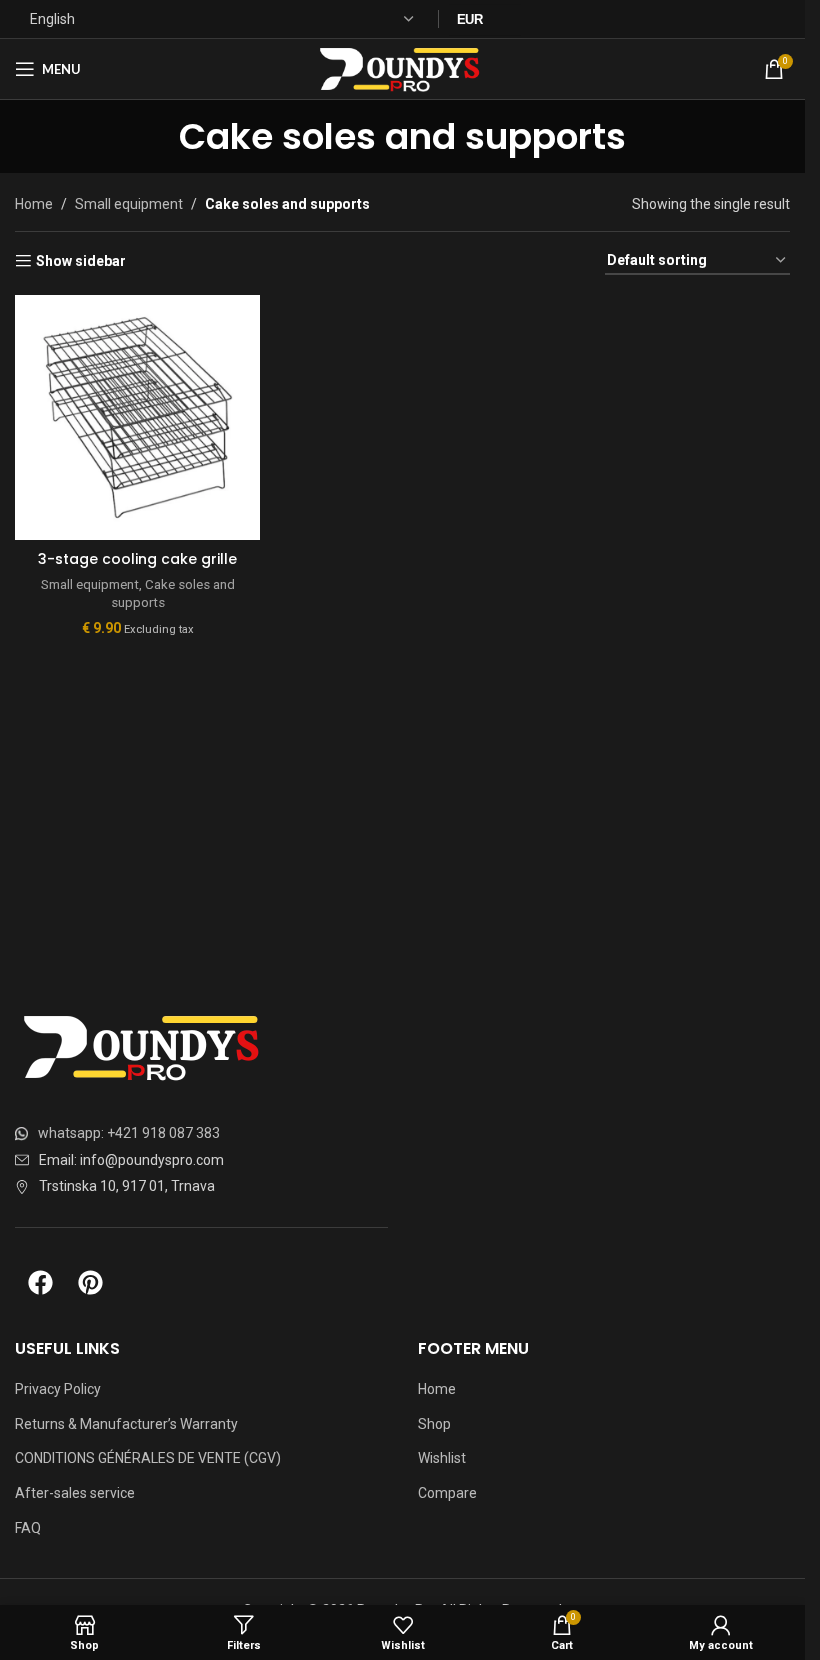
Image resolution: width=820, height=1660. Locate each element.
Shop (434, 1424)
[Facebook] (40, 1283)
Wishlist (442, 1458)
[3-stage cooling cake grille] (137, 417)
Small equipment (129, 204)
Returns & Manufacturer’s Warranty (126, 1424)
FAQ (28, 1528)
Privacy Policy (58, 1389)
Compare (447, 1493)
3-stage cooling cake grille (137, 559)
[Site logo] (402, 68)
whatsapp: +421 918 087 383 (129, 1133)
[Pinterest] (90, 1283)
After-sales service (75, 1493)
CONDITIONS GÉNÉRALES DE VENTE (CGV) (148, 1458)
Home (34, 204)
